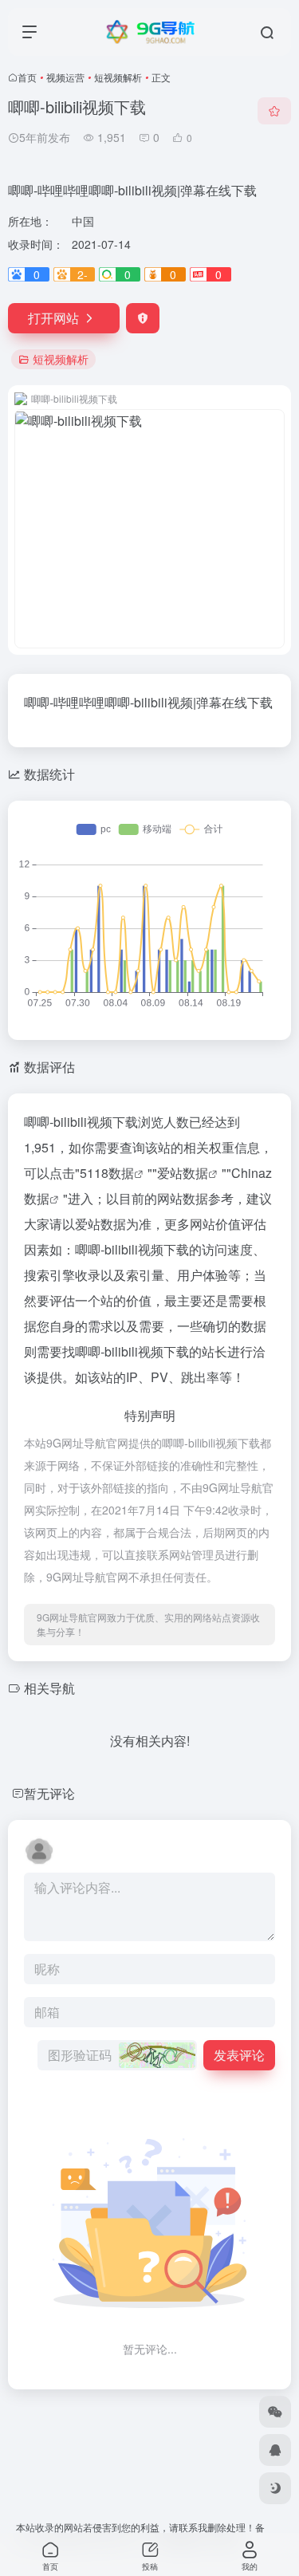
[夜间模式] (275, 2488)
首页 (27, 77)
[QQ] (275, 2450)
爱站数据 (183, 1173)
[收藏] (274, 111)
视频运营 (65, 77)
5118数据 (107, 1173)
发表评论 (239, 2055)
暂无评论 (49, 1793)
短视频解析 (118, 77)
